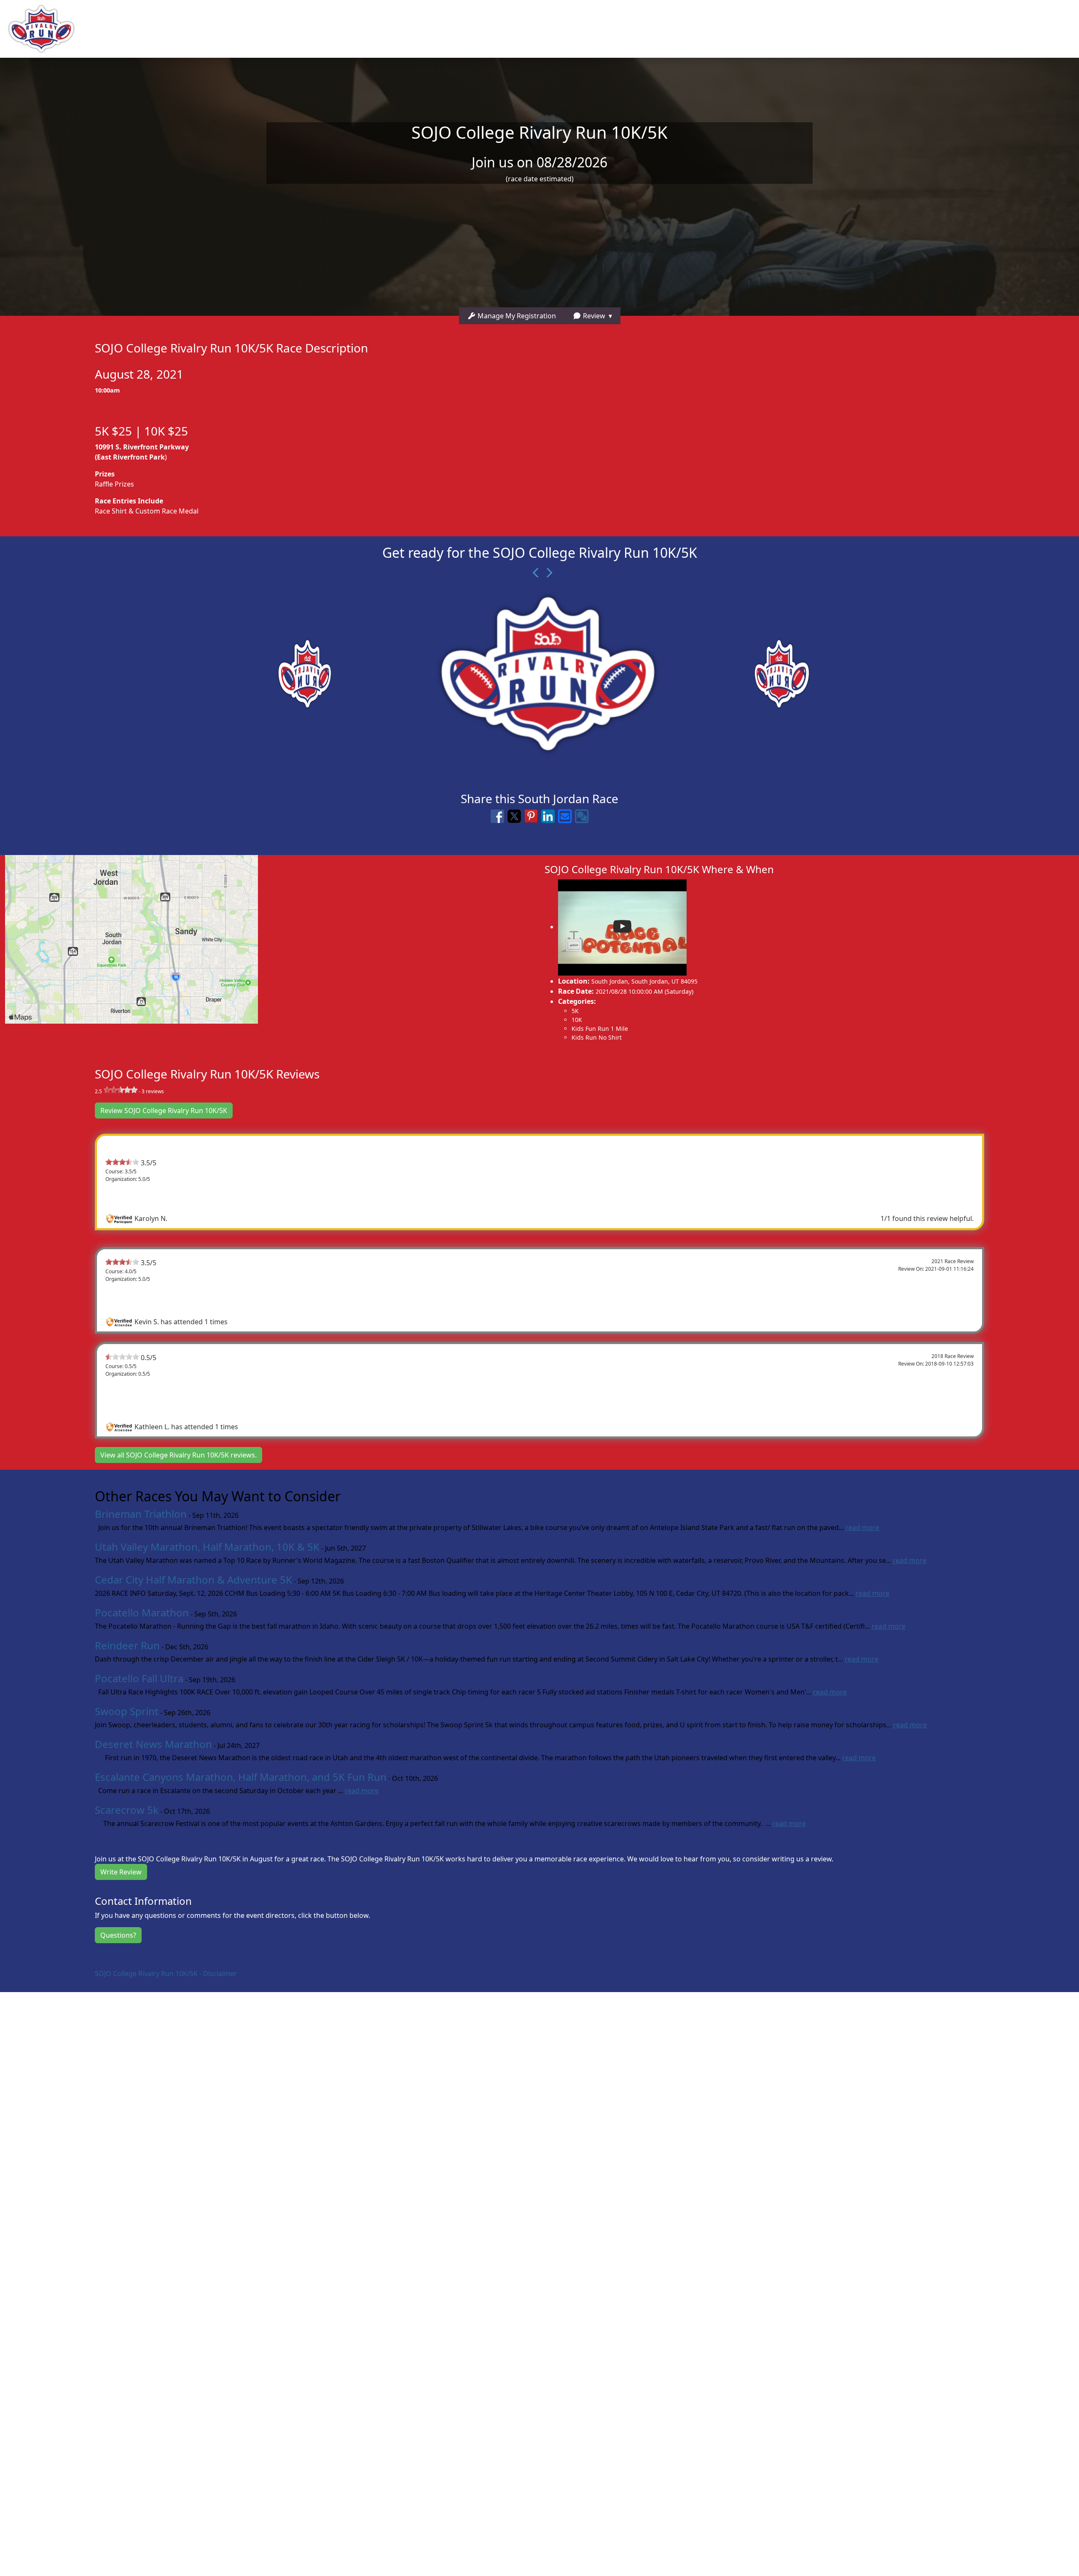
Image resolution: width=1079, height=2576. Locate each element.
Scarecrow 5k (127, 1810)
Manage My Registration (516, 316)
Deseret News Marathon (153, 1744)
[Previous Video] (533, 573)
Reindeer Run (127, 1645)
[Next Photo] (546, 573)
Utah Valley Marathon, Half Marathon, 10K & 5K (207, 1547)
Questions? (118, 1935)
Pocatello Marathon (142, 1612)
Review (593, 316)
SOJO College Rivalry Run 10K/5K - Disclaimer (166, 1974)
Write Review (121, 1872)
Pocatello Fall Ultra (139, 1678)
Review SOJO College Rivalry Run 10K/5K (164, 1111)
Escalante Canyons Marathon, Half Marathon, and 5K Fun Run (241, 1777)
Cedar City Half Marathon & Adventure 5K (193, 1580)
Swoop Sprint (127, 1711)
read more (862, 1527)
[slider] (121, 1090)
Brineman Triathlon (141, 1514)
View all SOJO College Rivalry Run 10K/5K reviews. (178, 1455)
